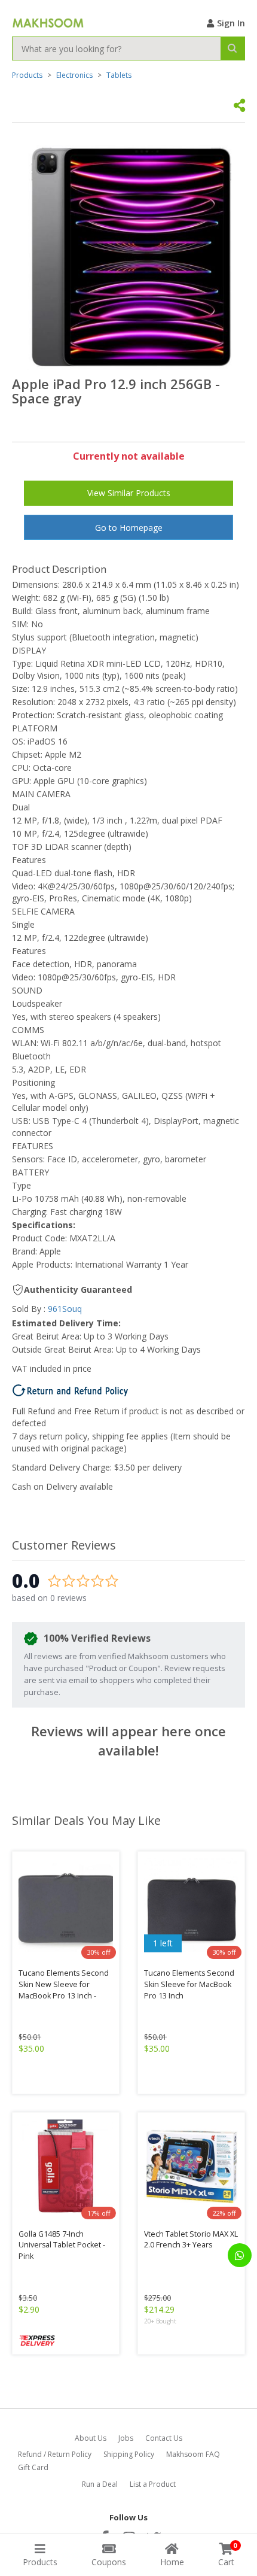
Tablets (119, 75)
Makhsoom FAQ (193, 2454)
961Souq (65, 1309)
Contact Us (164, 2438)
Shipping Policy (129, 2454)
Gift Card (33, 2467)
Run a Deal (100, 2484)
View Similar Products (129, 493)
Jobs (126, 2438)
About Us (91, 2438)
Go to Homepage (129, 528)
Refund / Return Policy (55, 2454)
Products (27, 75)
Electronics (74, 75)
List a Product (153, 2484)
